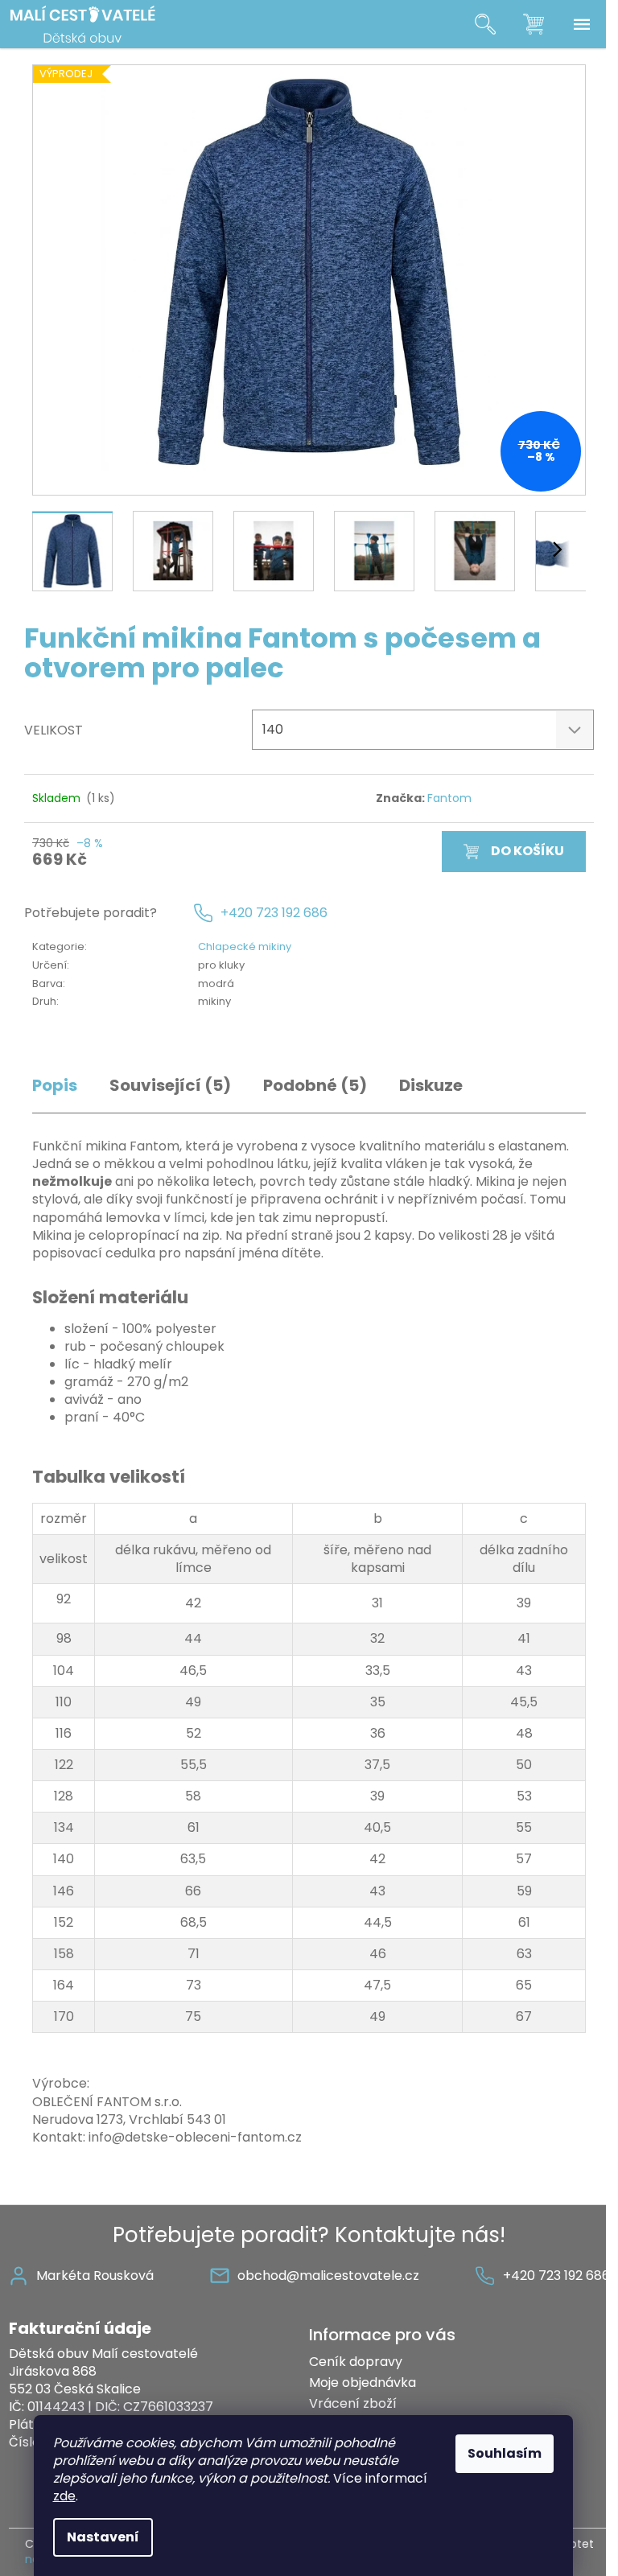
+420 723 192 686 (274, 913)
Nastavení (103, 2537)
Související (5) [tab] (170, 1086)
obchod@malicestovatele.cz (328, 2276)
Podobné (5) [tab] (315, 1086)
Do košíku (527, 851)
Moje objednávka (363, 2383)
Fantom (449, 798)
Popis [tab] (55, 1086)
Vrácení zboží (353, 2403)
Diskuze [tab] (431, 1086)
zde (64, 2496)
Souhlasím (505, 2453)
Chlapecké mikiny (245, 946)
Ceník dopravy (356, 2362)
